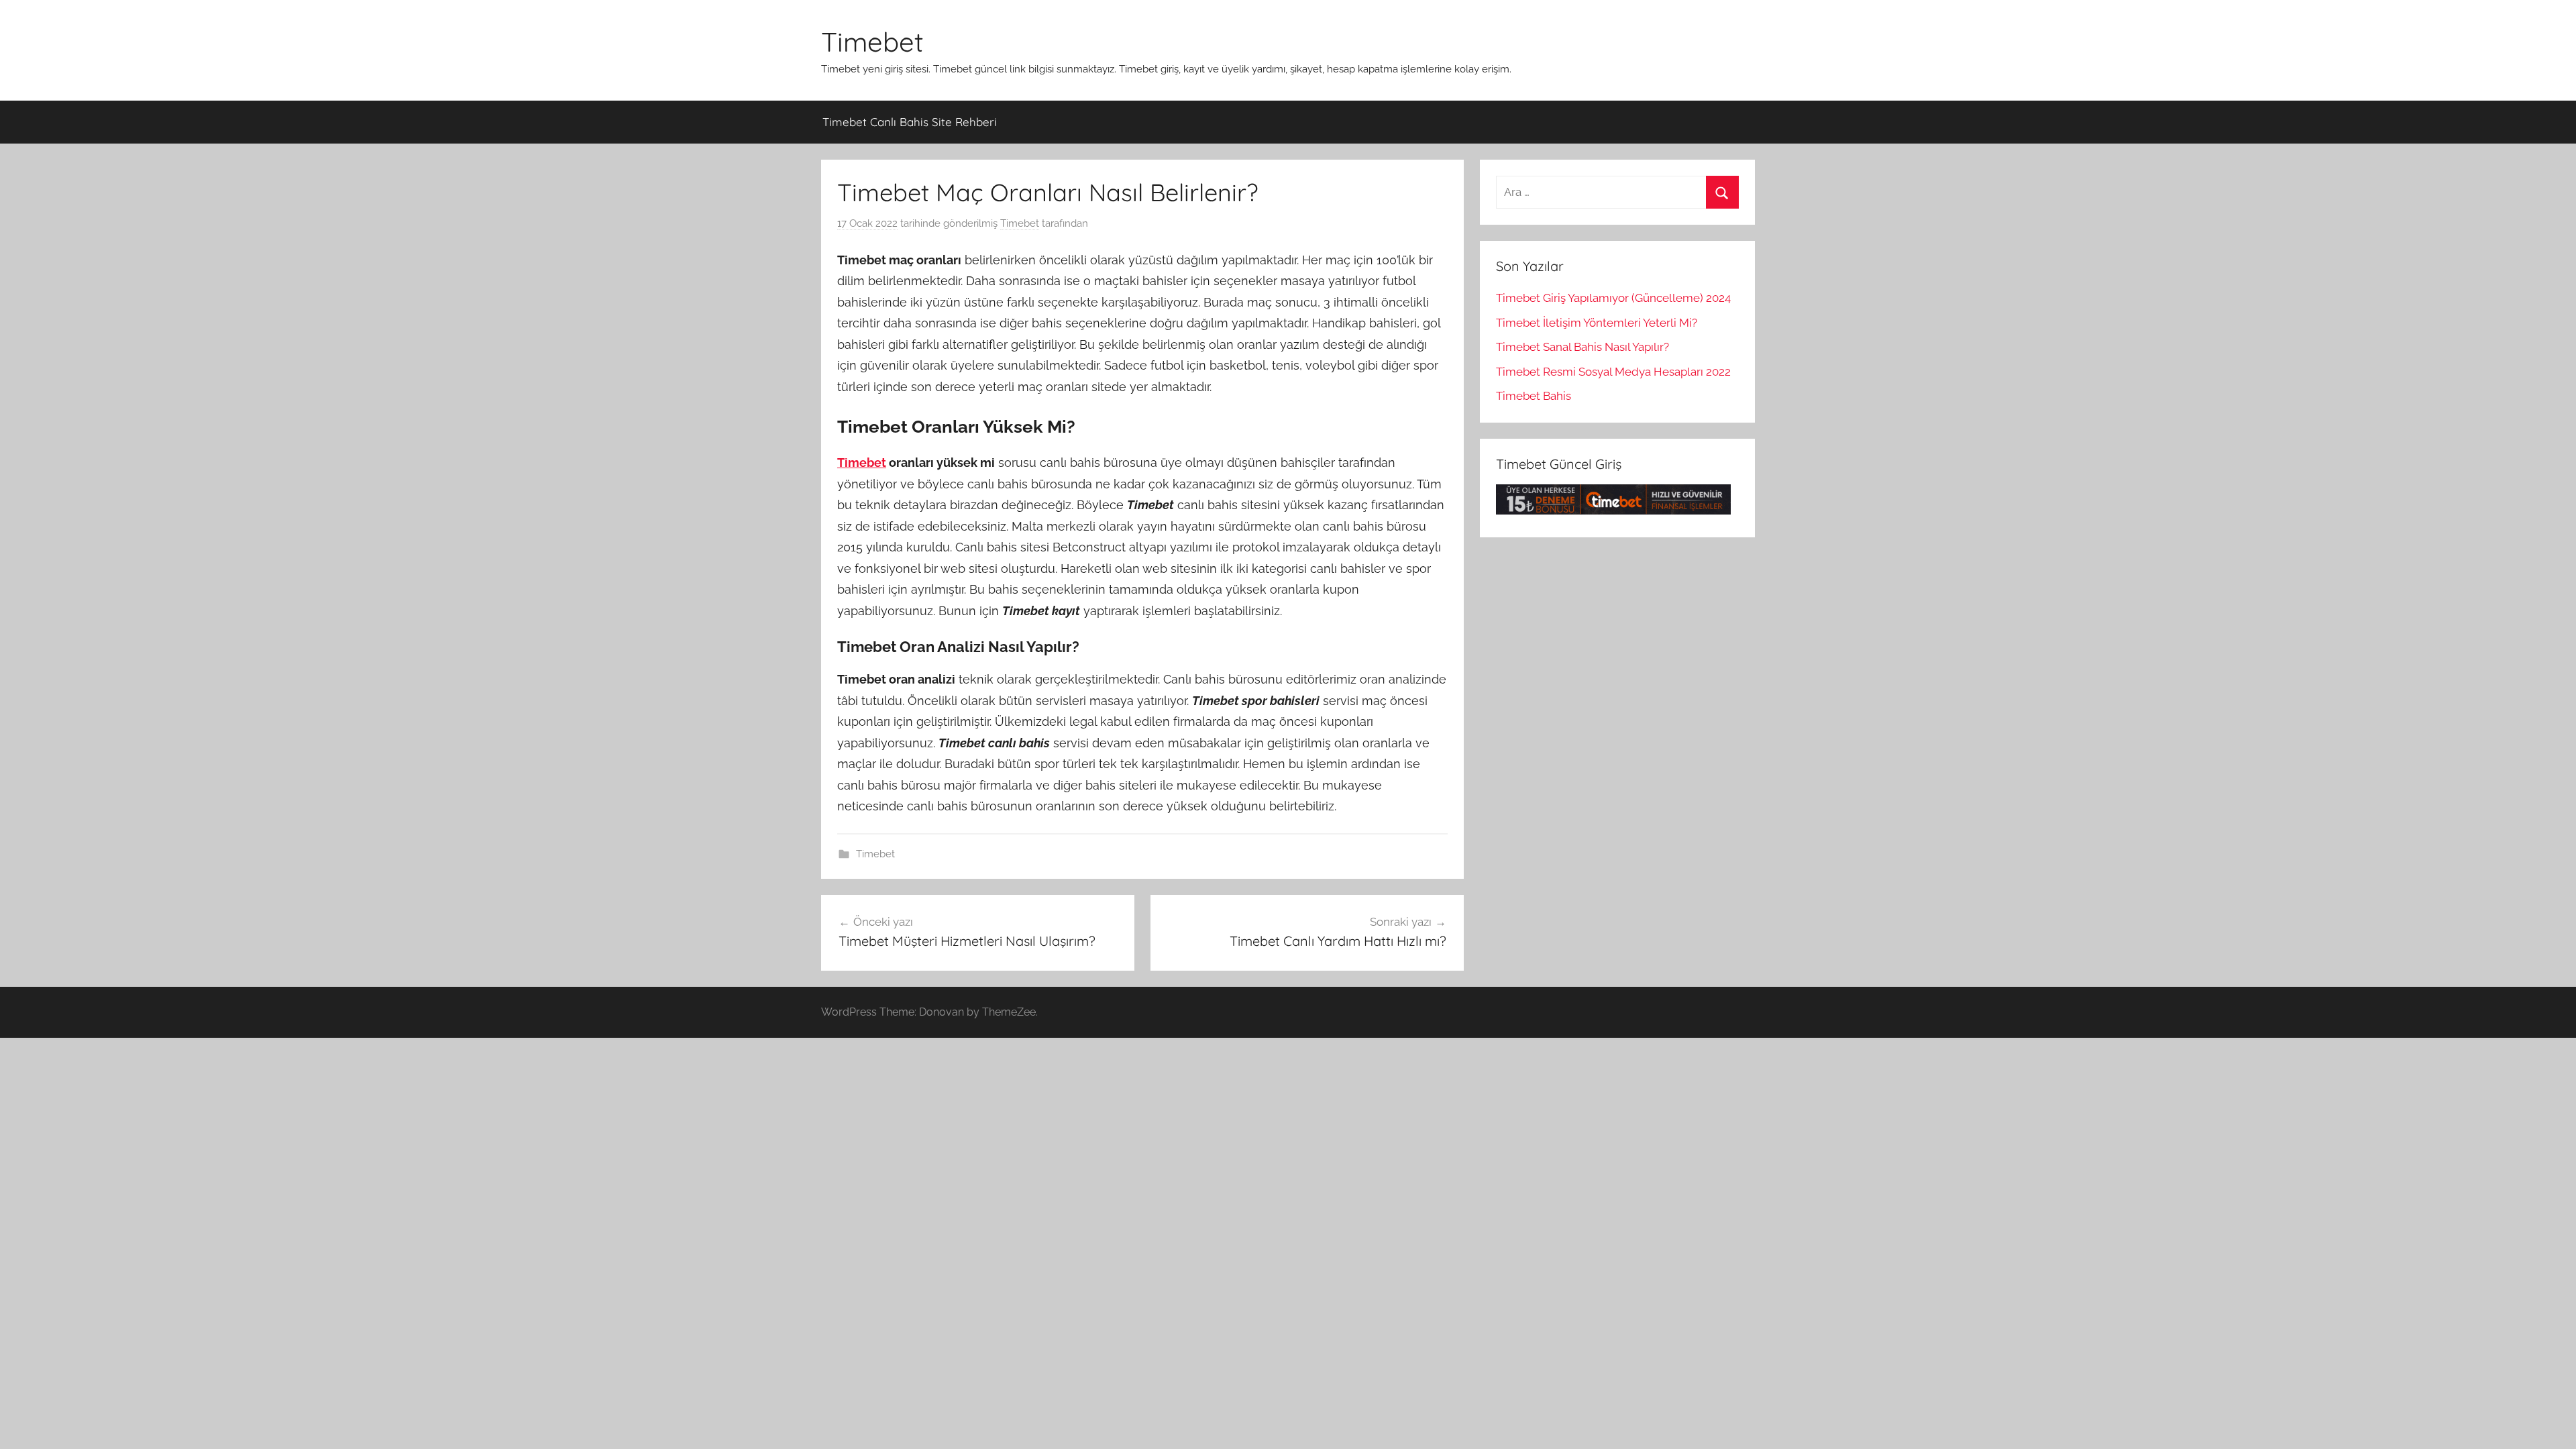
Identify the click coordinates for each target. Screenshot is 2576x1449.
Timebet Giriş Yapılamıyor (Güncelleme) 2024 (1613, 298)
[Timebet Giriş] (1613, 511)
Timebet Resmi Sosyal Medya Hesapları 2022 (1613, 372)
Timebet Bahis (1534, 396)
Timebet (872, 42)
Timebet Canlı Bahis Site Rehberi (910, 122)
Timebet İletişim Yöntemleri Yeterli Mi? (1597, 323)
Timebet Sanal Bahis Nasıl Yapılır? (1582, 347)
